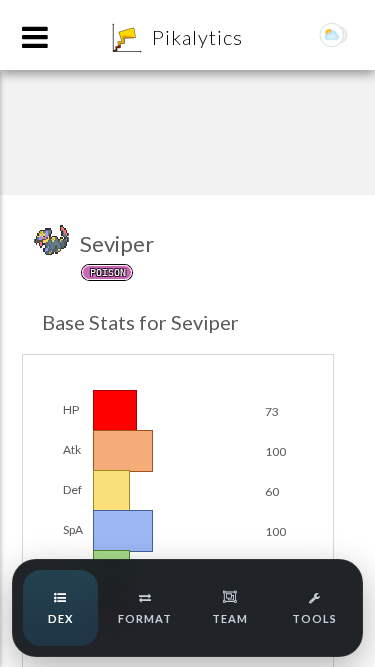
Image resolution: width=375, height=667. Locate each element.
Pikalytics (197, 37)
